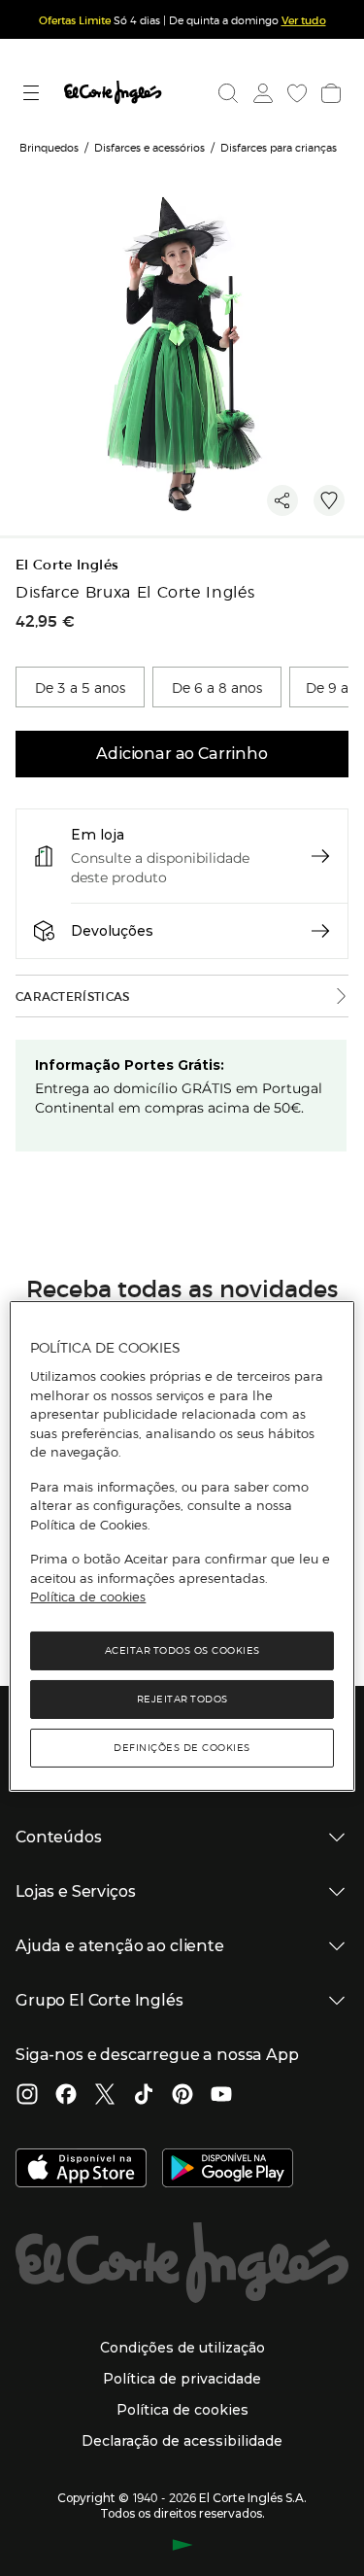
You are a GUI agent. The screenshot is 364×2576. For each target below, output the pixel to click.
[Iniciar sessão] (261, 93)
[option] (80, 687)
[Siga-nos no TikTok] (144, 2096)
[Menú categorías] (33, 93)
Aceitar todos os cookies (182, 1650)
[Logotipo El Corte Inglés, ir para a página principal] (113, 93)
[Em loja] (320, 856)
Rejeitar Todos (182, 1699)
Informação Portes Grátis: (130, 1065)
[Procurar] (228, 93)
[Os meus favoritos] (295, 93)
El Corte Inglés (67, 565)
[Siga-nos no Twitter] (105, 2096)
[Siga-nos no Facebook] (66, 2096)
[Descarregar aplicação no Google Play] (228, 2170)
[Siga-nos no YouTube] (221, 2096)
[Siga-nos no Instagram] (27, 2096)
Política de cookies (88, 1597)
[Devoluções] (320, 931)
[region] (182, 1546)
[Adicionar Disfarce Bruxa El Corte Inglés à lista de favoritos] (329, 500)
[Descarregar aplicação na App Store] (81, 2170)
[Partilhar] (282, 500)
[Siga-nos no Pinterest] (182, 2096)
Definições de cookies (182, 1748)
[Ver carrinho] (329, 93)
